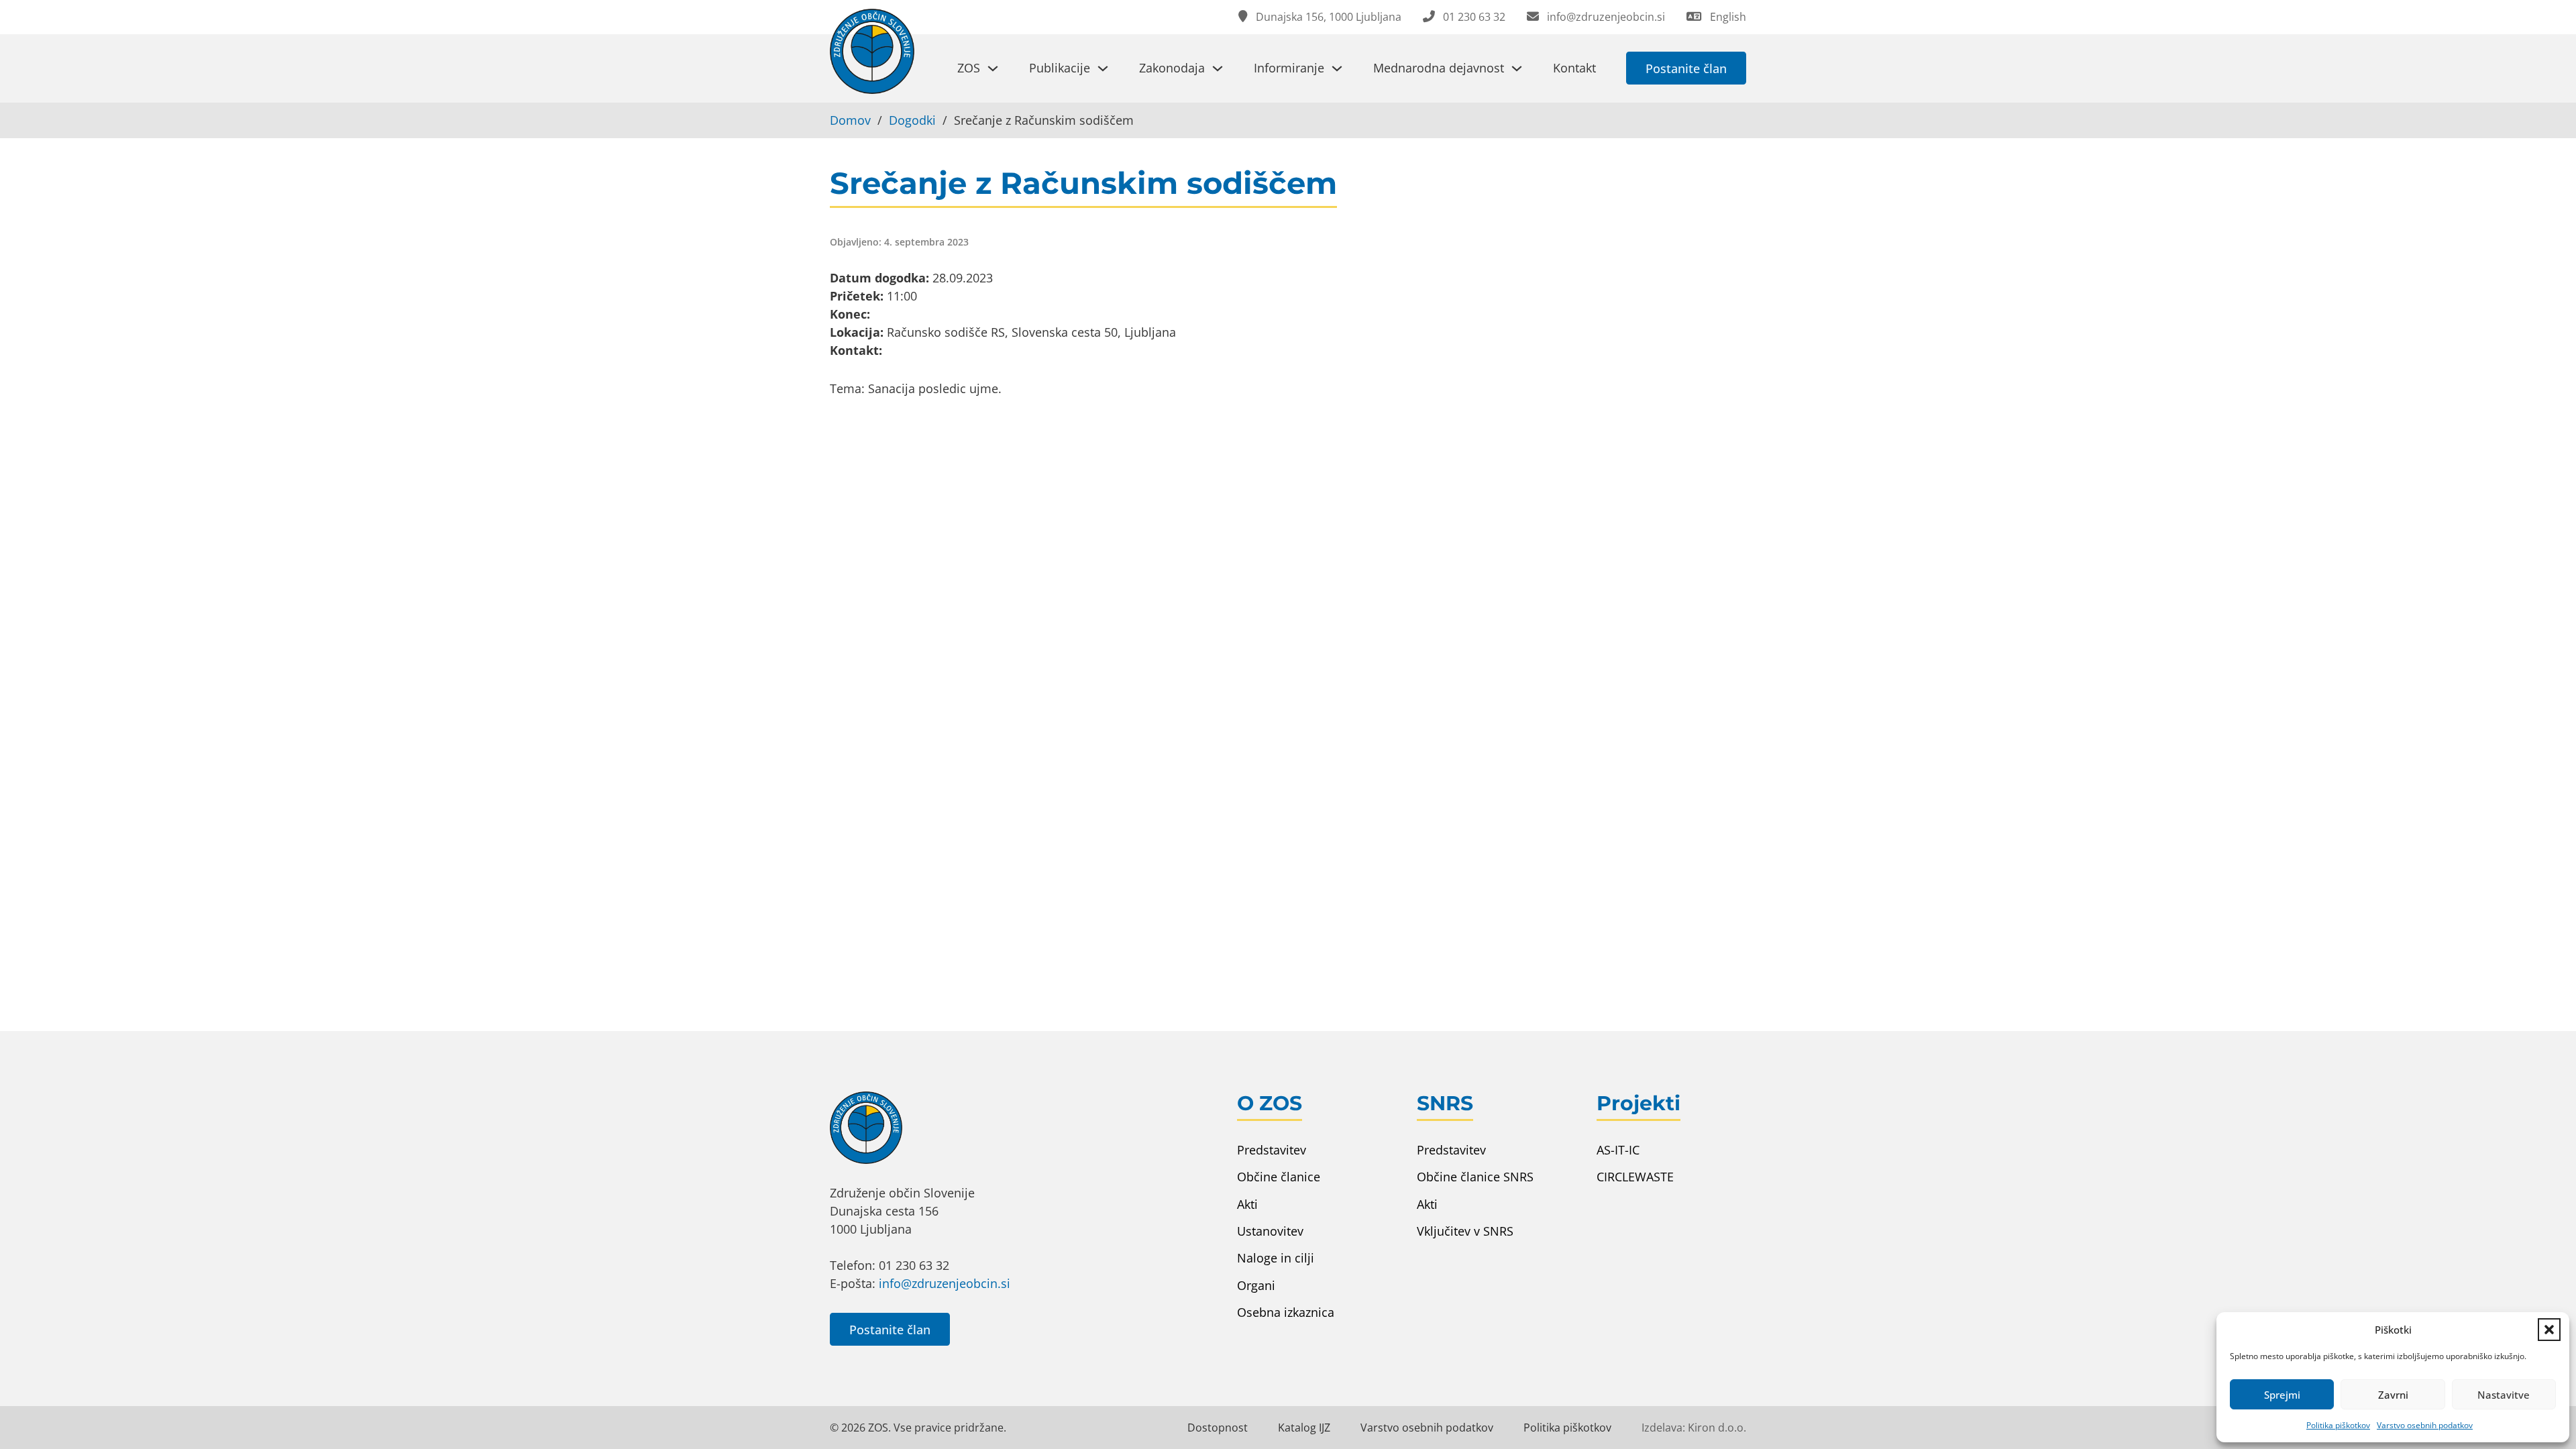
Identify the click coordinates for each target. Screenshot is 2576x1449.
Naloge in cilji (1276, 1258)
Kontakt (1574, 68)
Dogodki (912, 120)
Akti (1247, 1204)
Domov (850, 120)
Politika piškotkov (2338, 1425)
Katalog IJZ (1304, 1428)
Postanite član (1686, 68)
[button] (2549, 1330)
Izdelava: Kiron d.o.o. (1694, 1428)
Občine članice (1279, 1177)
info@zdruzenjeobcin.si (945, 1283)
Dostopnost (1218, 1428)
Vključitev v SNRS (1465, 1231)
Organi (1256, 1285)
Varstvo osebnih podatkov (2425, 1425)
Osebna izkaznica (1286, 1312)
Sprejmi (2282, 1395)
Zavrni (2393, 1395)
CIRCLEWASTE (1635, 1177)
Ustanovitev (1270, 1231)
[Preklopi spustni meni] (993, 68)
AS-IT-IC (1618, 1150)
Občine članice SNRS (1475, 1177)
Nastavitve (2504, 1395)
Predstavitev (1272, 1150)
